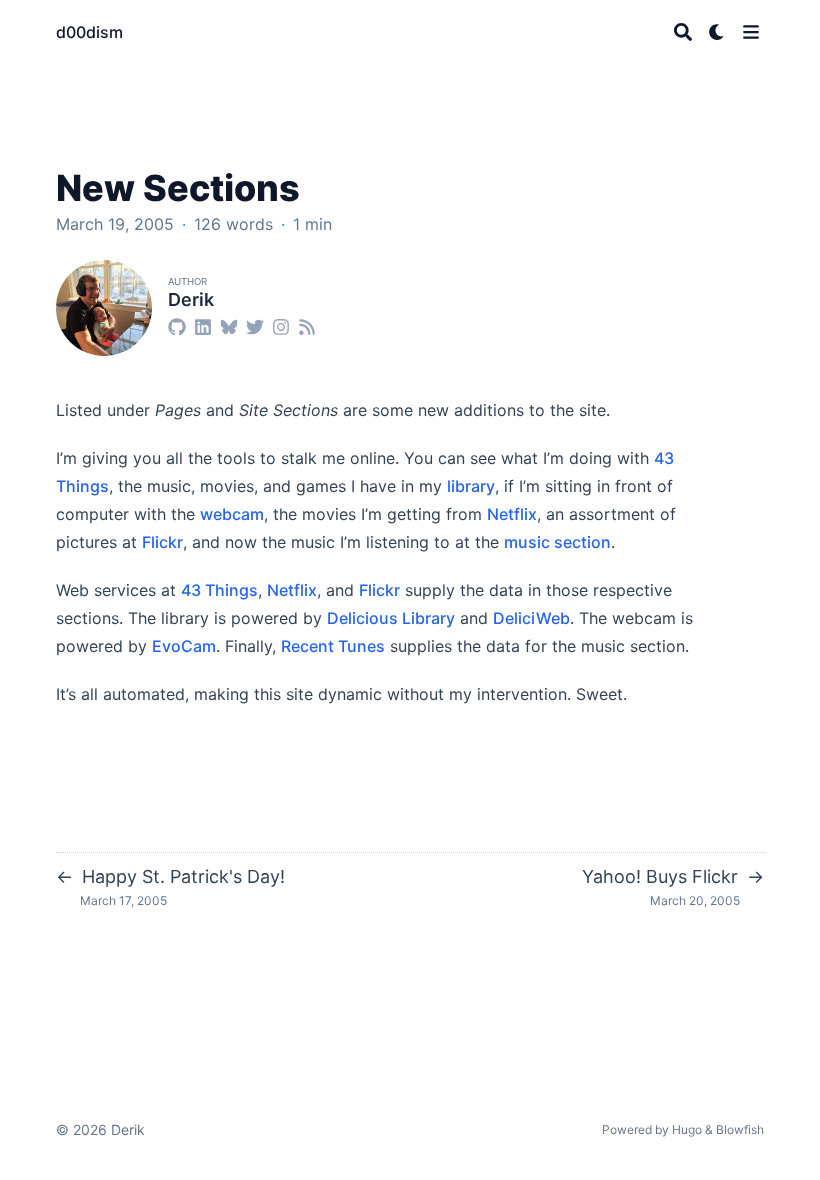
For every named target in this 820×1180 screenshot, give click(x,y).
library (471, 486)
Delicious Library (391, 618)
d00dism (89, 32)
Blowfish (740, 1129)
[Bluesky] (229, 326)
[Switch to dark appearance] (717, 32)
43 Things (219, 590)
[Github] (177, 326)
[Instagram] (281, 326)
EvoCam (184, 646)
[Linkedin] (203, 326)
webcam (232, 514)
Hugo (687, 1129)
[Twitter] (255, 326)
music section (557, 542)
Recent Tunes (333, 646)
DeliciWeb (531, 618)
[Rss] (307, 326)
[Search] (683, 32)
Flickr (162, 542)
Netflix (512, 514)
